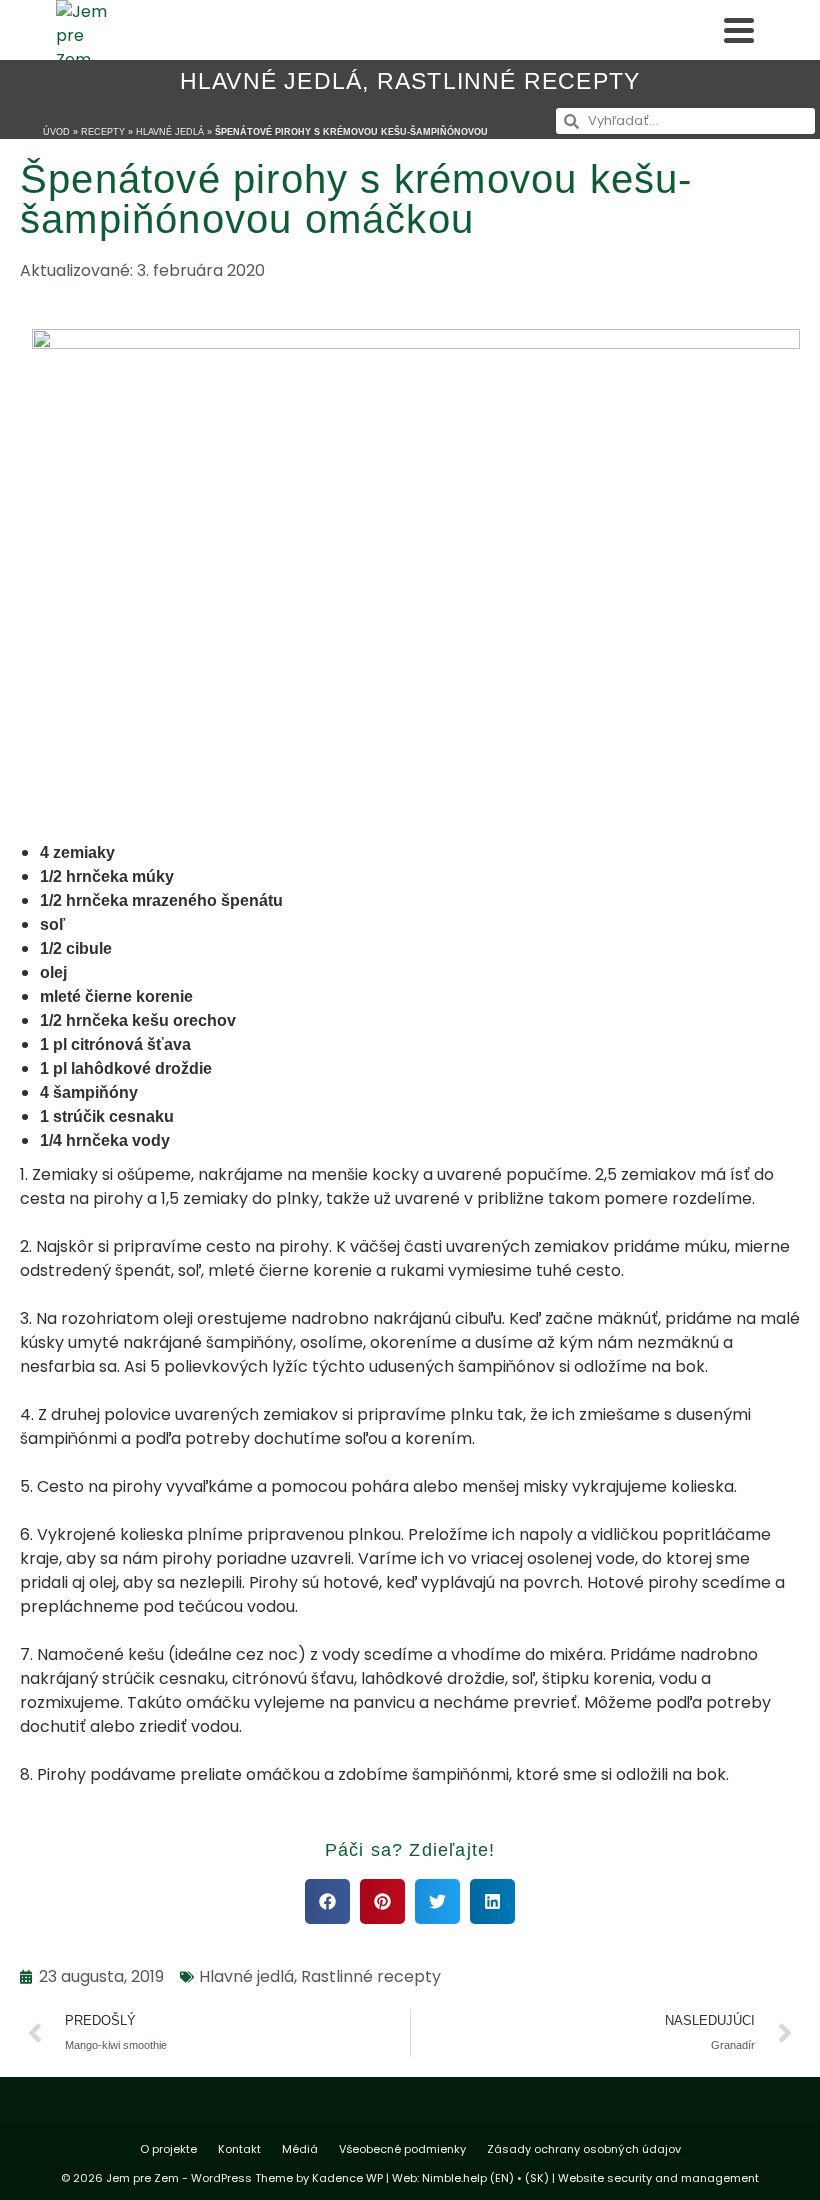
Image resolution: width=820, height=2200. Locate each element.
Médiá (300, 2149)
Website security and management (658, 2178)
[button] (327, 1901)
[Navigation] (739, 30)
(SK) (537, 2178)
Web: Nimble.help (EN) (453, 2178)
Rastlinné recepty (508, 81)
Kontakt (239, 2149)
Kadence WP (347, 2178)
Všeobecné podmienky (402, 2149)
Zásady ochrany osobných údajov (584, 2149)
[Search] (694, 30)
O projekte (168, 2149)
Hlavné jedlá (271, 81)
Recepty (103, 132)
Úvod (56, 132)
